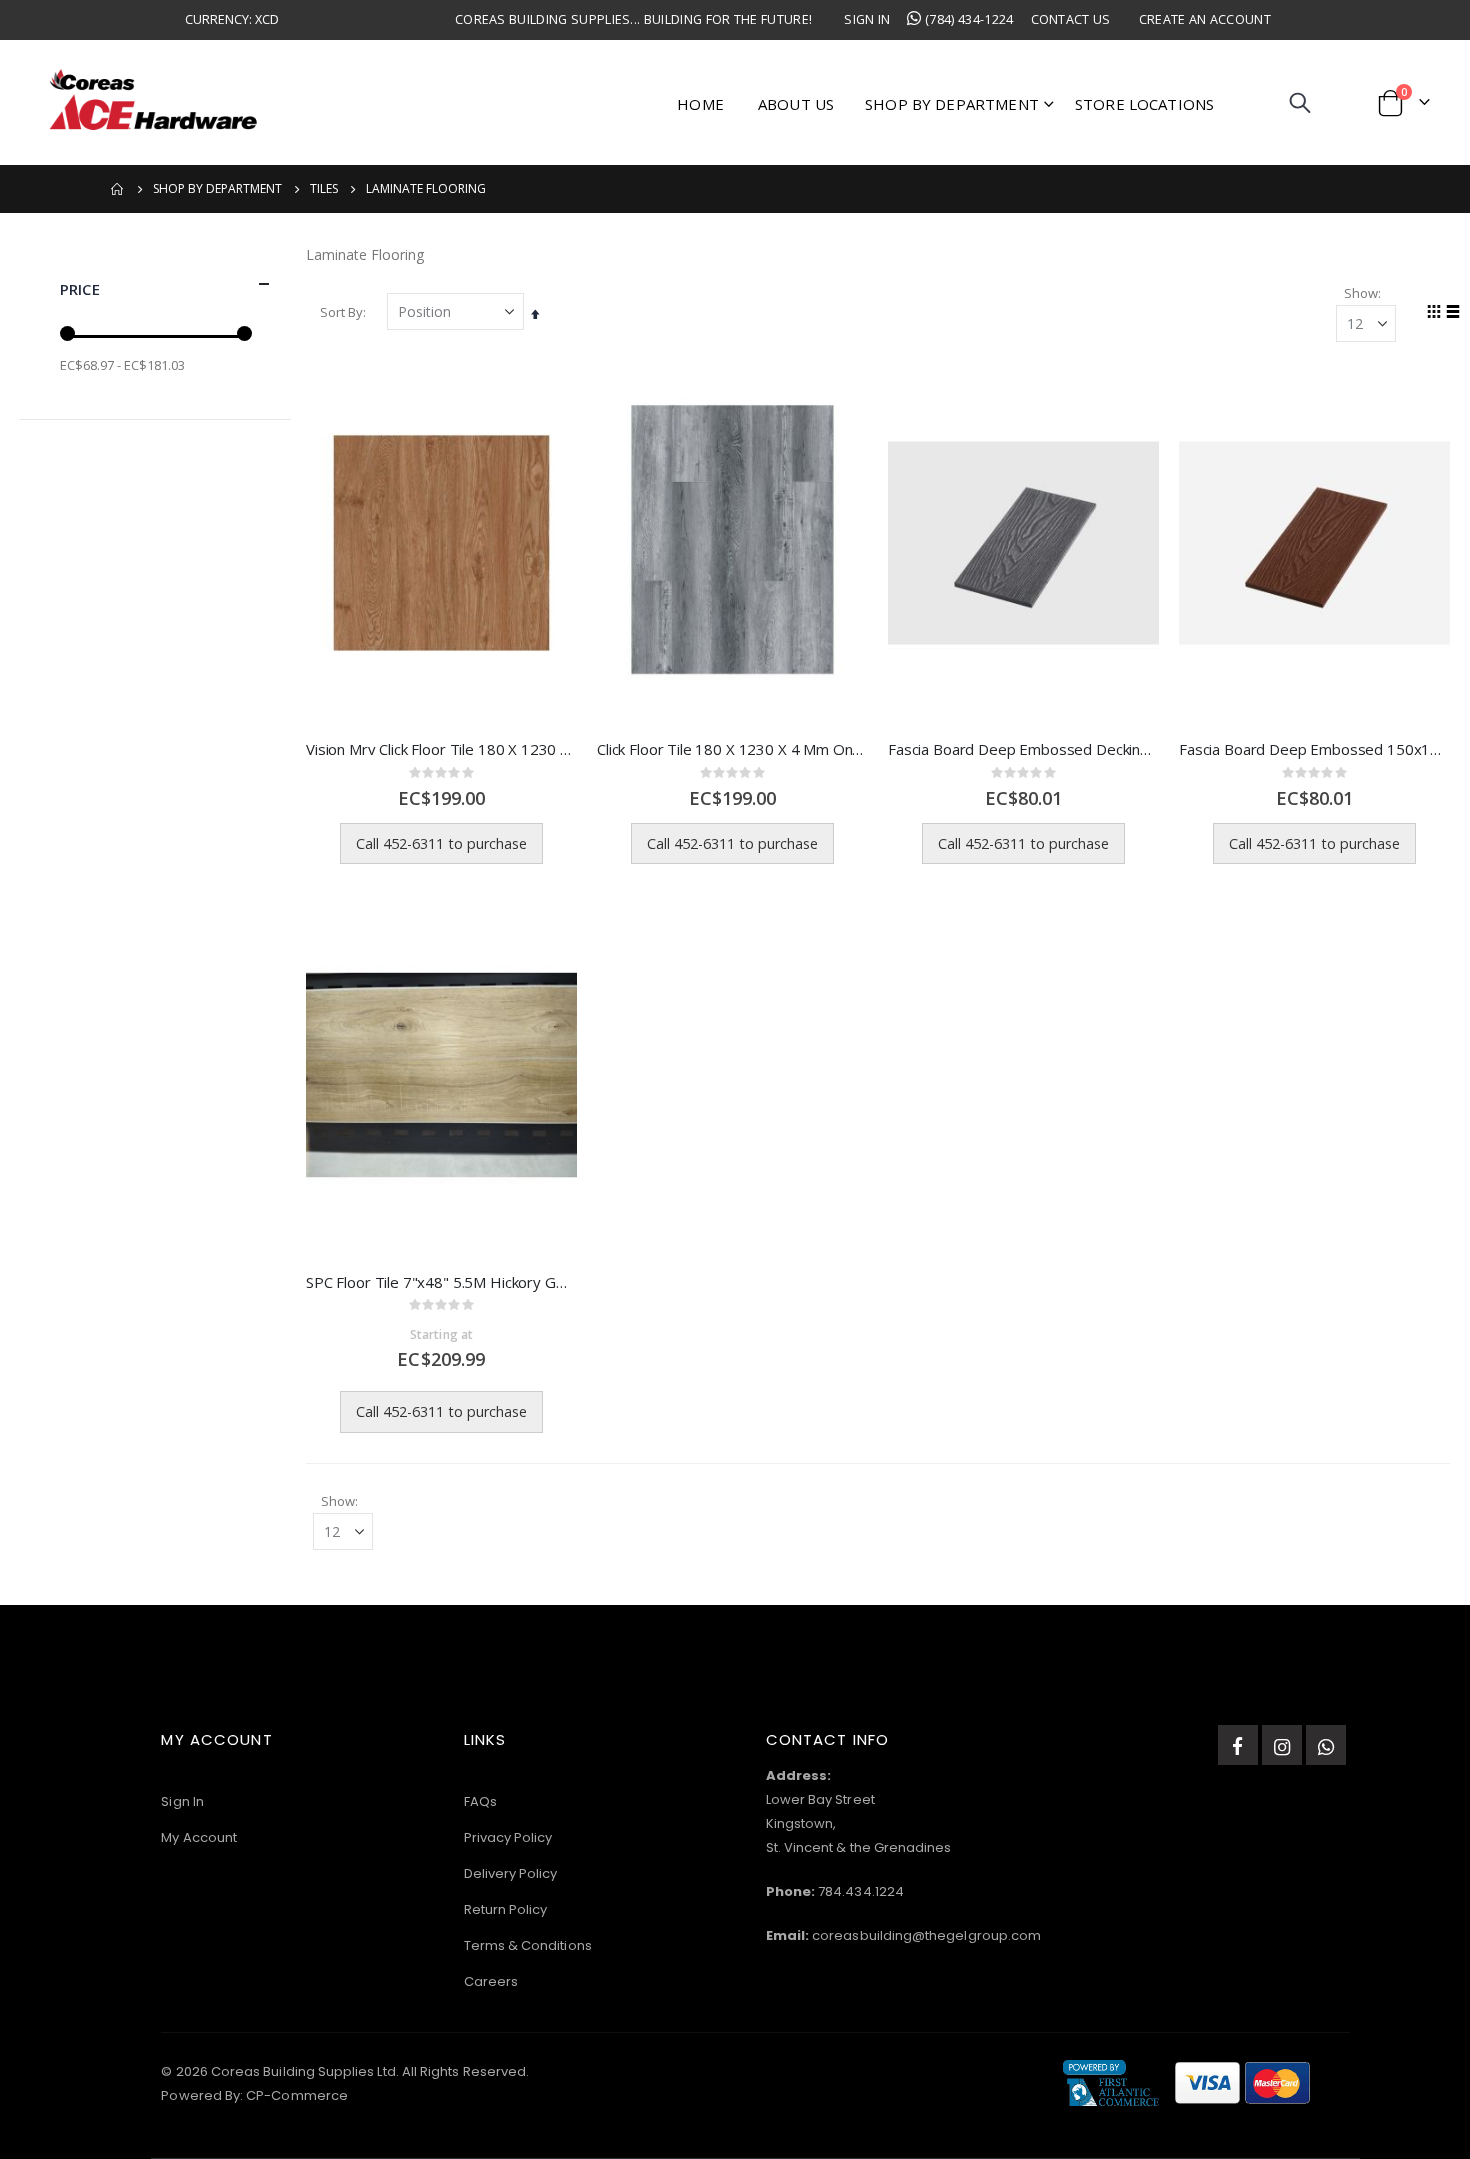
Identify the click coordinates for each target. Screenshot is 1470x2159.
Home (118, 189)
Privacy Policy (508, 1837)
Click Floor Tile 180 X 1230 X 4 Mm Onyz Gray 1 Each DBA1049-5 (732, 749)
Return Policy (506, 1909)
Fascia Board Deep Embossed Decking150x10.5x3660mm (1023, 749)
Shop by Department (217, 189)
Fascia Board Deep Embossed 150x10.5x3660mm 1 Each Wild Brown (1314, 749)
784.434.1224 (861, 1891)
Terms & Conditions (528, 1945)
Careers (491, 1981)
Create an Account (1205, 19)
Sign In (867, 19)
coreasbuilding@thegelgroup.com (926, 1935)
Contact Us (1071, 19)
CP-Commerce (297, 2095)
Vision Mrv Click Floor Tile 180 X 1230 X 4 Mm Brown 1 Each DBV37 (441, 749)
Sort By (341, 312)
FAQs (480, 1801)
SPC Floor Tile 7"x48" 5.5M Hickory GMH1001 (441, 1282)
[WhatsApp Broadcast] (1326, 1745)
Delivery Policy (511, 1873)
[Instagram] (1282, 1745)
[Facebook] (1238, 1745)
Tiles (324, 189)
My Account (199, 1837)
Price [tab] (80, 289)
